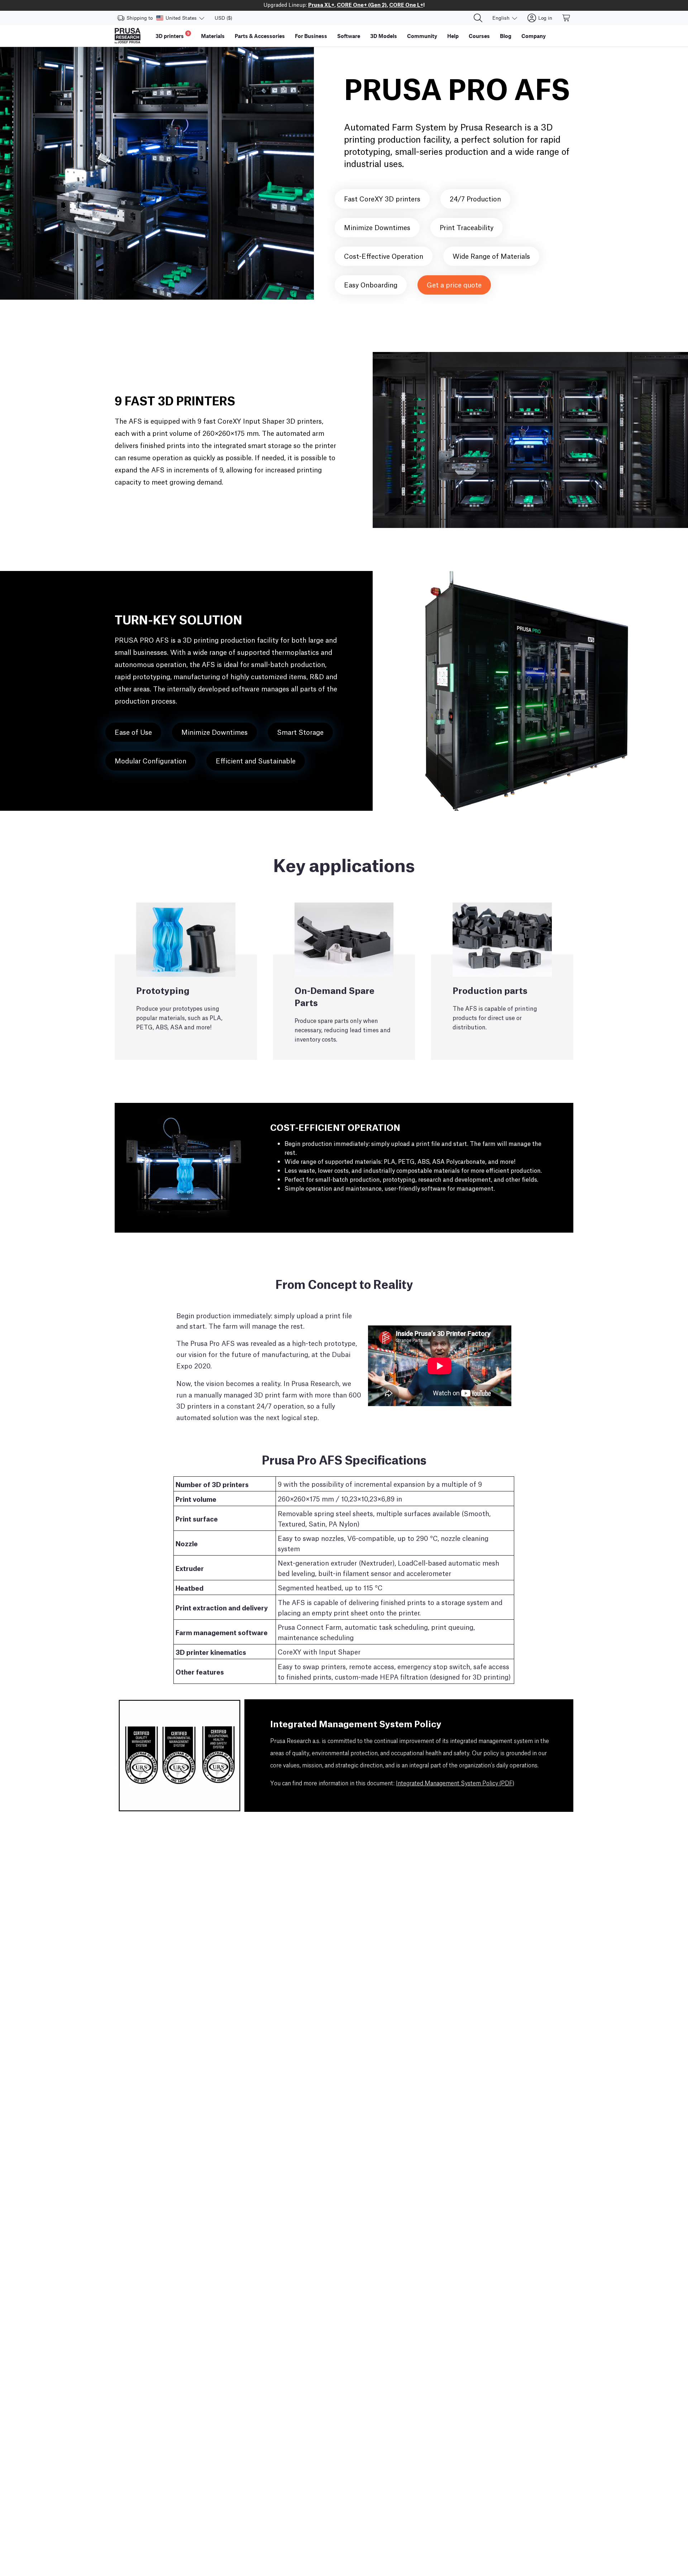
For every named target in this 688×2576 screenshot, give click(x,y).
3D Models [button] (384, 36)
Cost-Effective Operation (384, 256)
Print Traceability (467, 227)
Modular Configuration (150, 760)
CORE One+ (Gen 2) (362, 4)
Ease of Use (133, 732)
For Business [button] (311, 36)
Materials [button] (213, 36)
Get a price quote (454, 284)
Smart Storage (300, 732)
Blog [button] (506, 36)
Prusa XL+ (321, 4)
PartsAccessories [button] (260, 36)
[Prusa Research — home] (128, 36)
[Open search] (478, 18)
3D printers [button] (173, 35)
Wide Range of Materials (491, 256)
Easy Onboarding (371, 284)
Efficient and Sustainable (256, 760)
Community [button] (422, 36)
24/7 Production (475, 198)
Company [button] (534, 36)
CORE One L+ (406, 4)
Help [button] (453, 36)
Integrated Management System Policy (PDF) (455, 1784)
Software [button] (349, 36)
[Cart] (567, 18)
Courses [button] (479, 36)
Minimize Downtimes (377, 227)
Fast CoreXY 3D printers (382, 198)
